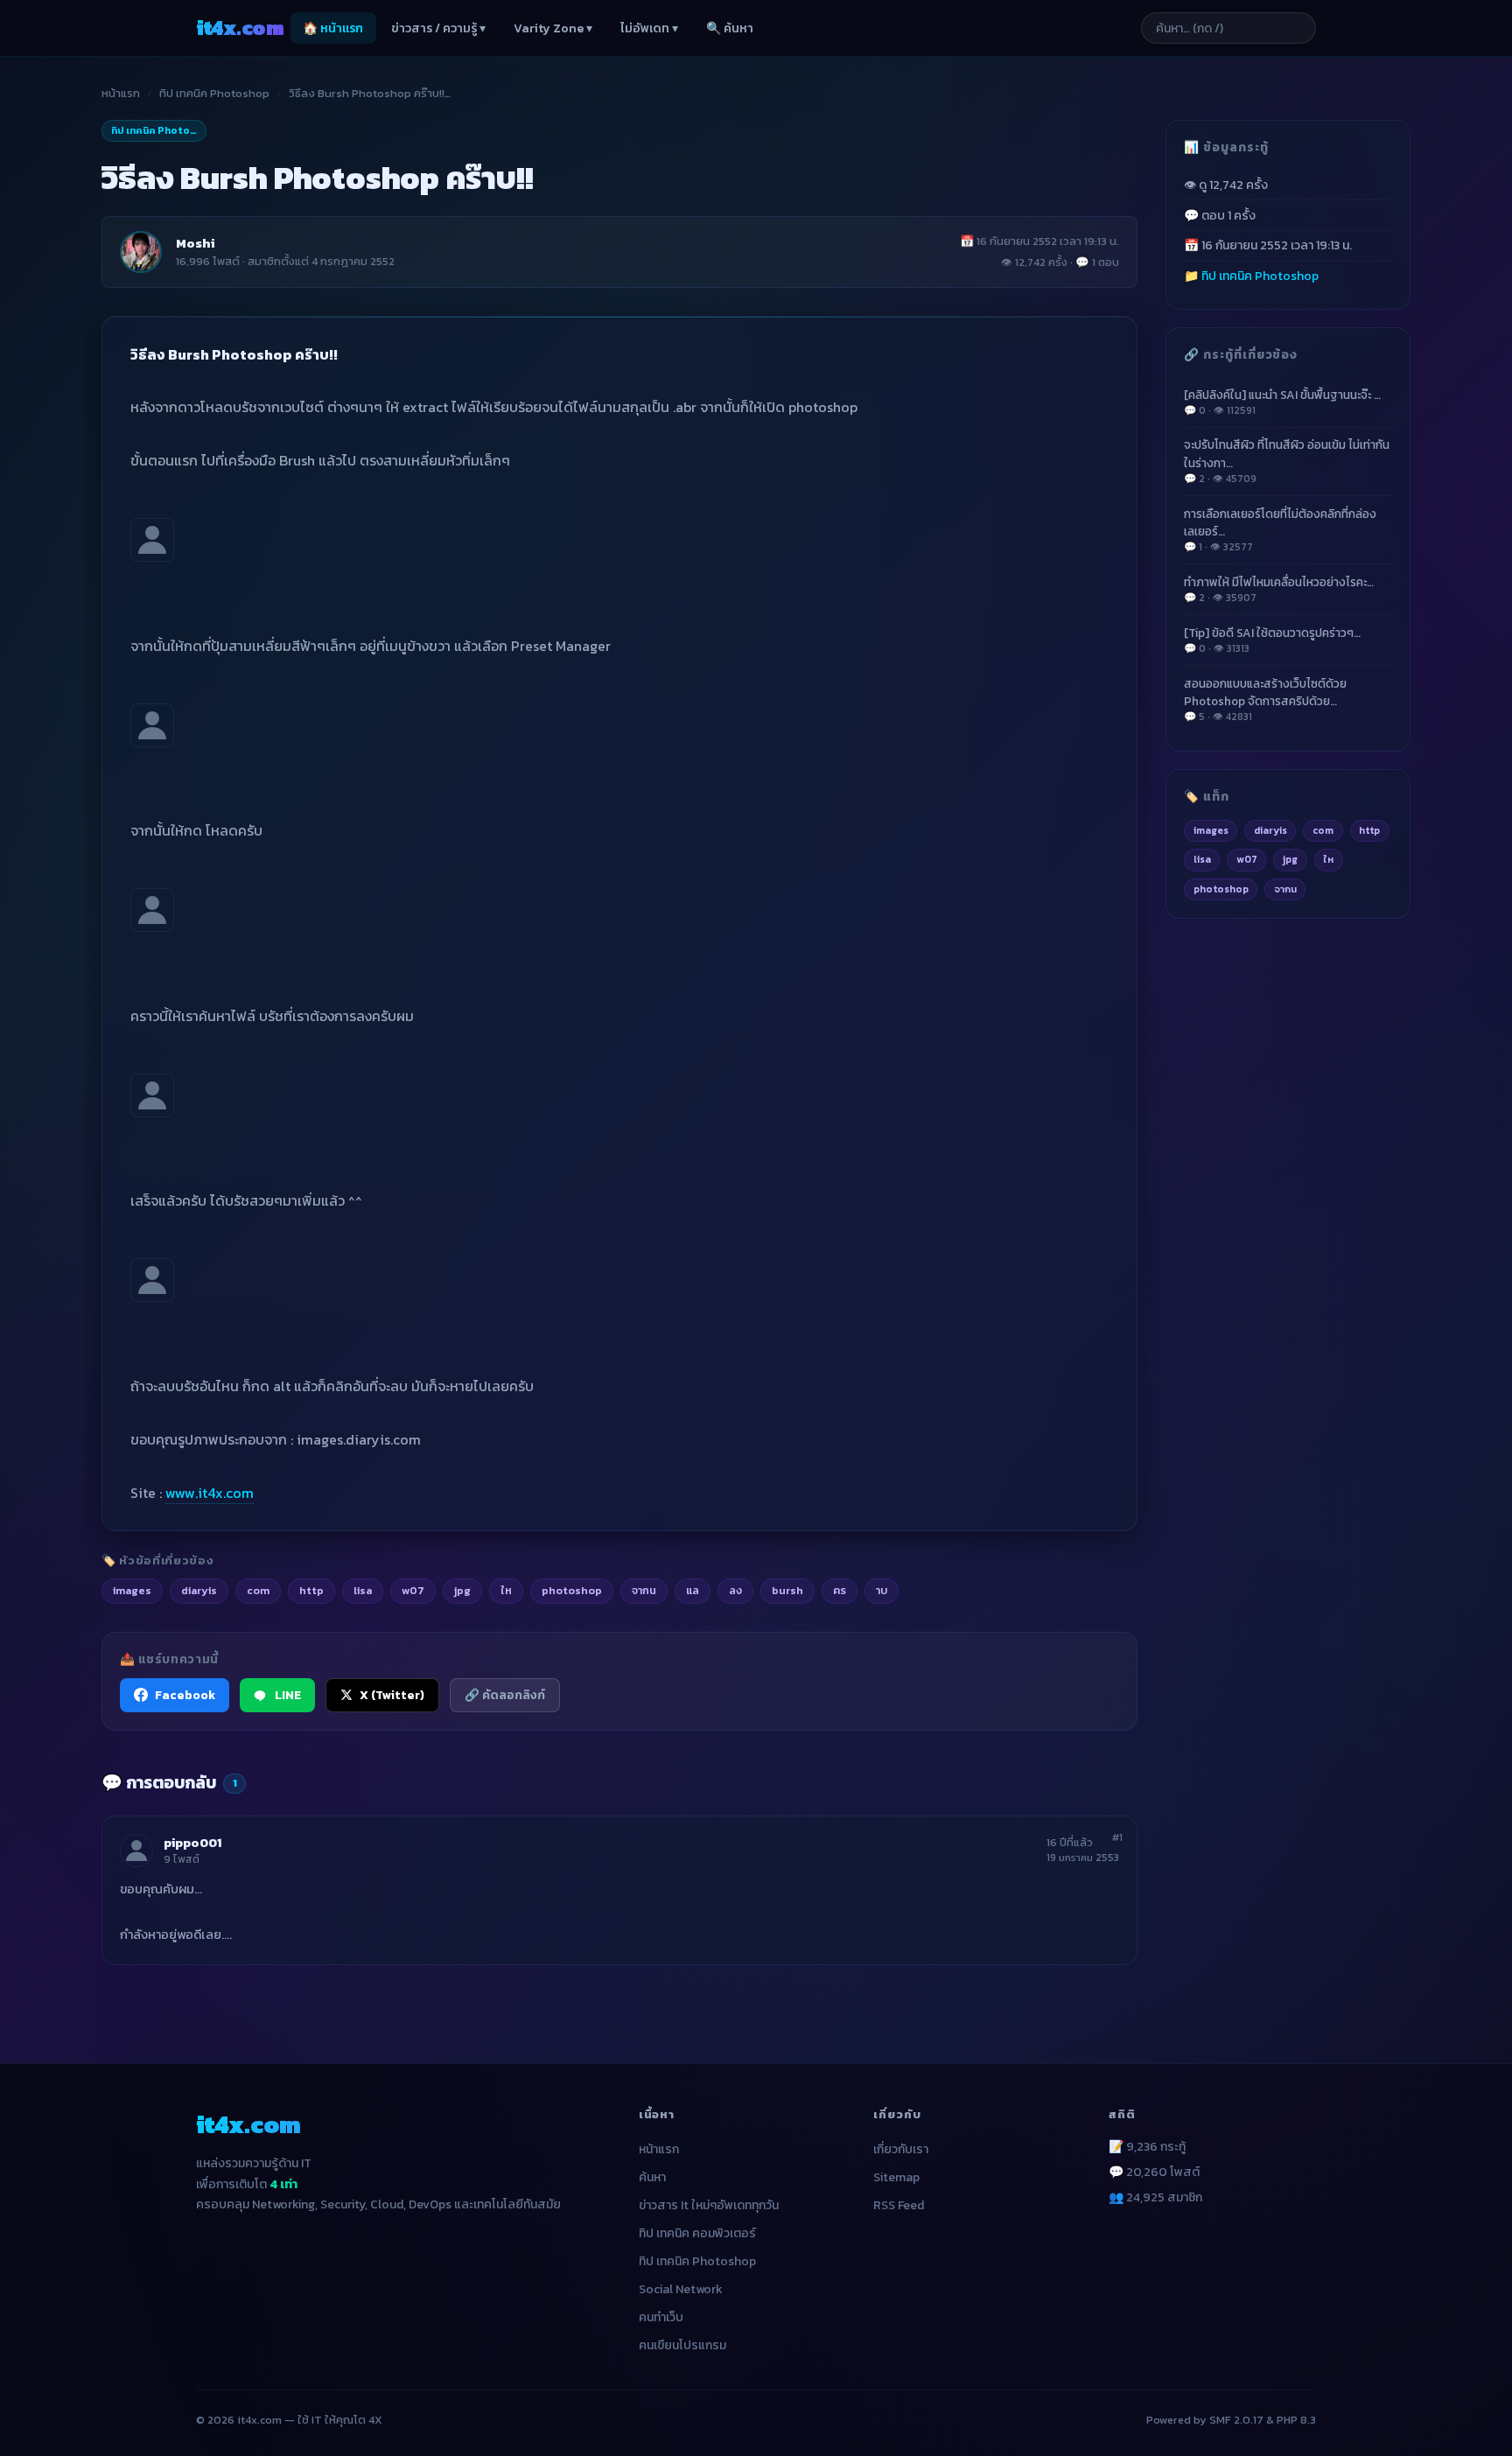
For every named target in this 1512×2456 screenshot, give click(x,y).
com (1323, 829)
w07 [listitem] (413, 1590)
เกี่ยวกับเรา (901, 2149)
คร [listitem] (840, 1590)
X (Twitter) (392, 1695)
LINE (288, 1695)
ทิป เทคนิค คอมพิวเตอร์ (697, 2233)
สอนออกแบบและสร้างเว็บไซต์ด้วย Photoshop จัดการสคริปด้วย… (1265, 699)
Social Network (681, 2289)
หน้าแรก (121, 93)
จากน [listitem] (644, 1590)
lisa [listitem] (363, 1590)
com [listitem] (258, 1590)
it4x (240, 28)
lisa (1202, 859)
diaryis (1270, 829)
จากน (1285, 889)
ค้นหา (652, 2177)
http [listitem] (311, 1590)
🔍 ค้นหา (730, 28)
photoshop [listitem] (572, 1590)
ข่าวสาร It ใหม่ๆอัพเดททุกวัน (709, 2205)
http (1369, 829)
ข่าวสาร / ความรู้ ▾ (438, 28)
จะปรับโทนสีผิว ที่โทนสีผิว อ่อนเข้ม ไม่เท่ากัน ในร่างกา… (1287, 461)
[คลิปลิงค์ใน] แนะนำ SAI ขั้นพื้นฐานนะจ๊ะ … (1282, 401)
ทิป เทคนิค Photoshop (214, 93)
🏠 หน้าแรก (333, 28)
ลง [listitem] (735, 1590)
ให (1328, 859)
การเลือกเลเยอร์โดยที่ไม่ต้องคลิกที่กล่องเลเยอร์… (1280, 529)
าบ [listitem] (882, 1590)
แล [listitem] (693, 1590)
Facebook (185, 1695)
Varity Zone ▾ (553, 28)
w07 (1247, 859)
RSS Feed (899, 2205)
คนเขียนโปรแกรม (682, 2345)
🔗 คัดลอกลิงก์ (505, 1695)
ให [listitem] (506, 1590)
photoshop (1221, 889)
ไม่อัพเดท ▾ (649, 28)
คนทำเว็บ (661, 2317)
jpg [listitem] (462, 1590)
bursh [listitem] (787, 1590)
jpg (1290, 859)
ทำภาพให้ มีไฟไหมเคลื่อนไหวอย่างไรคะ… (1279, 589)
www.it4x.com (210, 1493)
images (1211, 829)
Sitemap (896, 2177)
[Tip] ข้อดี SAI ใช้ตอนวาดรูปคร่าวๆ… (1272, 639)
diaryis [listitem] (199, 1590)
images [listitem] (132, 1590)
